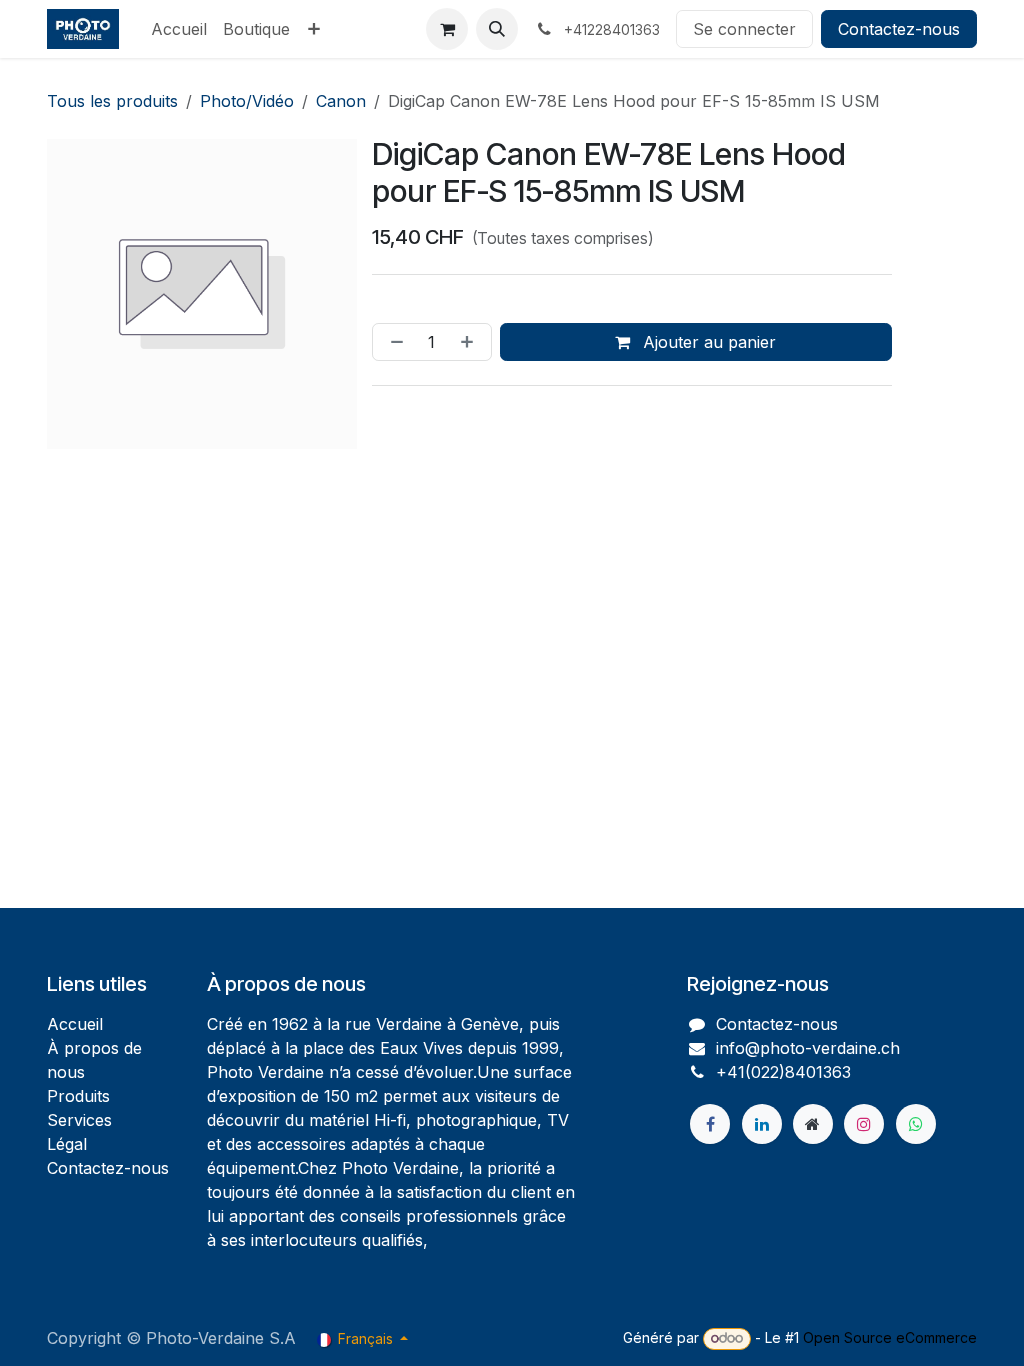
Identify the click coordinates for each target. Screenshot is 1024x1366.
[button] (497, 29)
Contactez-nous (899, 29)
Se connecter (744, 29)
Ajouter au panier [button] (707, 342)
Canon (341, 101)
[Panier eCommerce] (447, 29)
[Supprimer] (393, 342)
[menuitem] (179, 29)
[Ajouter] (471, 342)
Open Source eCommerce (890, 1337)
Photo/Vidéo (247, 101)
